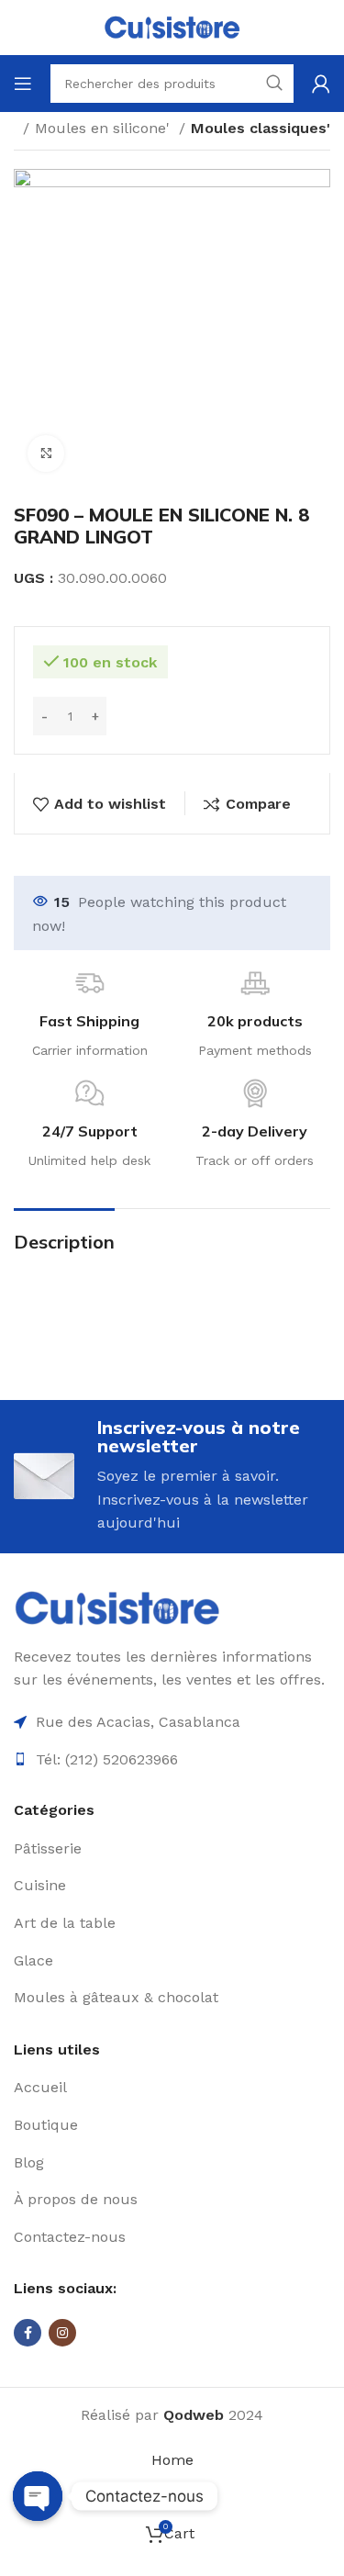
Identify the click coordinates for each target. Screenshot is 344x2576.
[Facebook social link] (28, 2333)
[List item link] (172, 1849)
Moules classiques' (261, 128)
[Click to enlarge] (46, 454)
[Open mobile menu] (23, 84)
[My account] (321, 84)
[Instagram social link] (62, 2333)
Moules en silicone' (105, 128)
